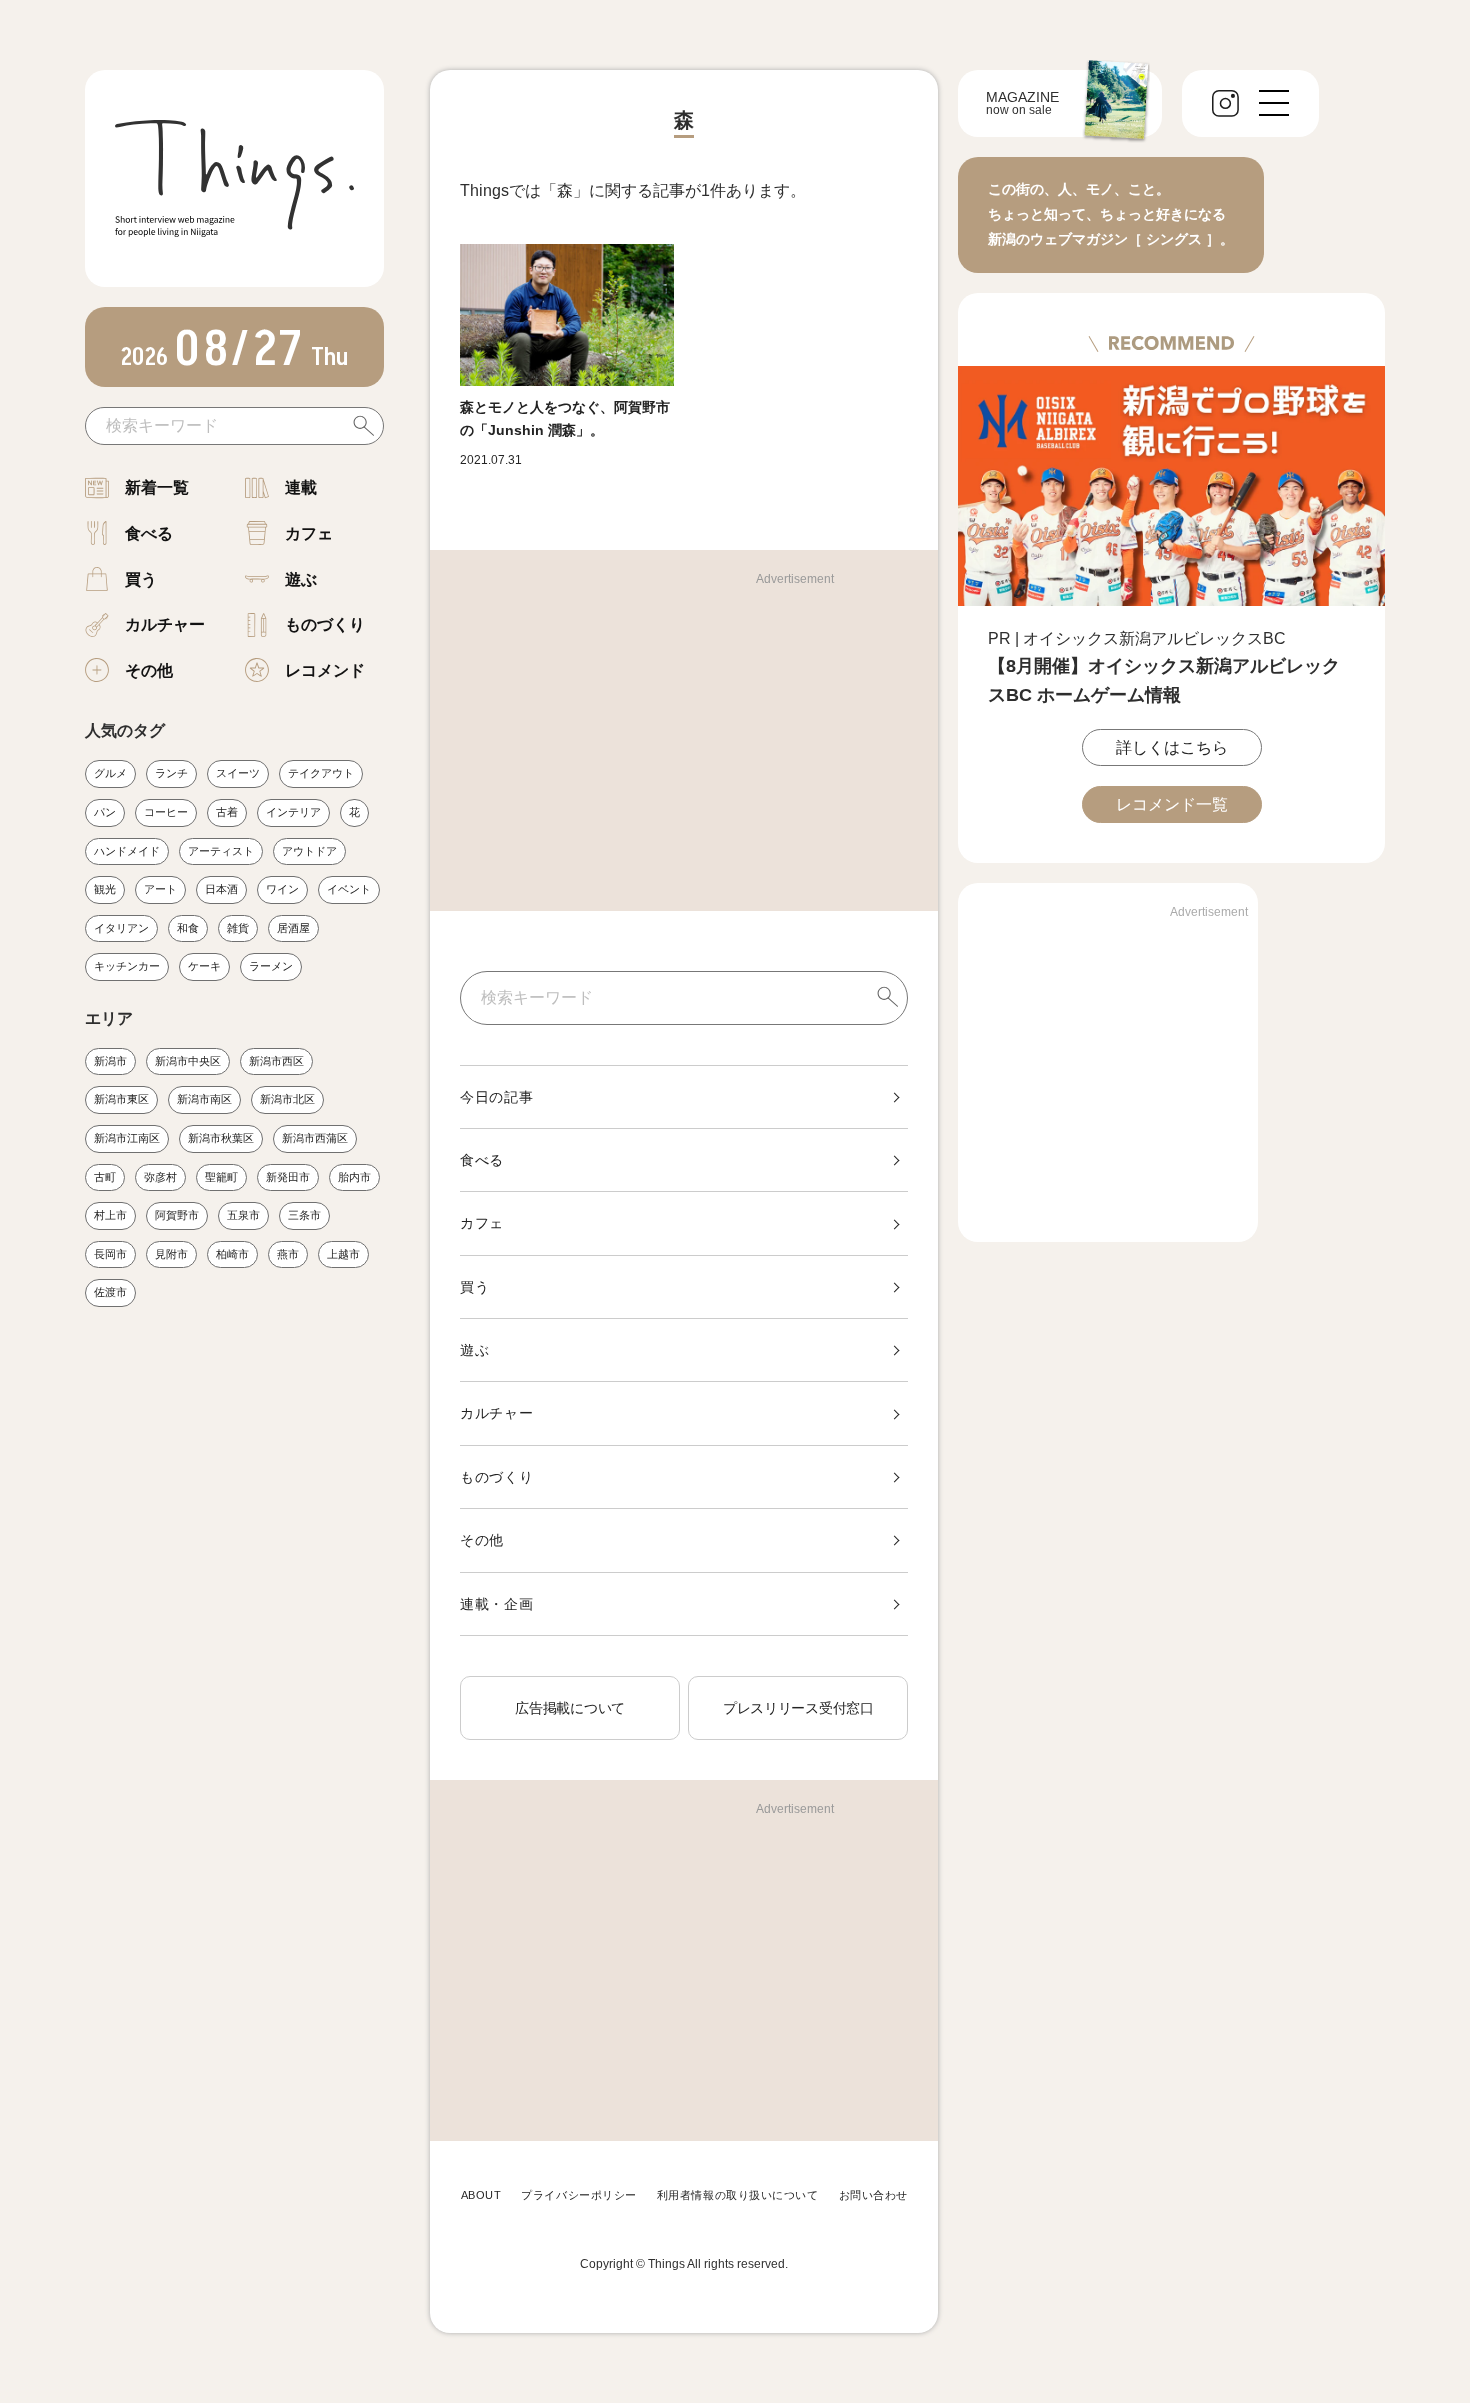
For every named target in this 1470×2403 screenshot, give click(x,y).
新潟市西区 (276, 1061)
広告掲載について (570, 1708)
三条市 (304, 1215)
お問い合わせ (873, 2195)
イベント (349, 889)
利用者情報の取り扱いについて (738, 2195)
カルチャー (165, 624)
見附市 (171, 1254)
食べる (149, 533)
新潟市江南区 (127, 1138)
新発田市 (288, 1177)
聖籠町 (221, 1177)
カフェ (309, 533)
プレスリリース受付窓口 (798, 1708)
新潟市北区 (287, 1099)
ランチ (171, 773)
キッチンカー (127, 966)
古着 (227, 812)
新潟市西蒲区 (315, 1138)
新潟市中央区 (188, 1061)
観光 (105, 889)
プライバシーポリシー (579, 2195)
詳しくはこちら (1172, 747)
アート (160, 889)
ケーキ (204, 966)
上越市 (343, 1254)
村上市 (110, 1215)
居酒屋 (293, 928)
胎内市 (354, 1177)
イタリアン (121, 928)
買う (141, 579)
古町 (105, 1177)
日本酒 (221, 889)
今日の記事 (497, 1097)
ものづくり (325, 624)
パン (105, 812)
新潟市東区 (121, 1099)
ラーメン (271, 966)
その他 (149, 670)
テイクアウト (321, 773)
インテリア (293, 812)
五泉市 (243, 1215)
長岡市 (110, 1254)
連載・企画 (497, 1604)
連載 (301, 487)
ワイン (282, 889)
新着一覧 (157, 487)
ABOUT (481, 2195)
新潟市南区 (204, 1099)
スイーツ (238, 773)
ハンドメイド (127, 851)
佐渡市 (110, 1292)
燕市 (288, 1254)
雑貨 (238, 928)
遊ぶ (301, 579)
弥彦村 (160, 1177)
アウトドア (309, 851)
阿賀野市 (177, 1215)
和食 (188, 928)
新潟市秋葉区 (221, 1138)
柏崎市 (232, 1254)
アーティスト (221, 851)
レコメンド (325, 670)
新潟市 (110, 1061)
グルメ (110, 773)
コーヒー (166, 812)
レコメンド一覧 (1172, 804)
